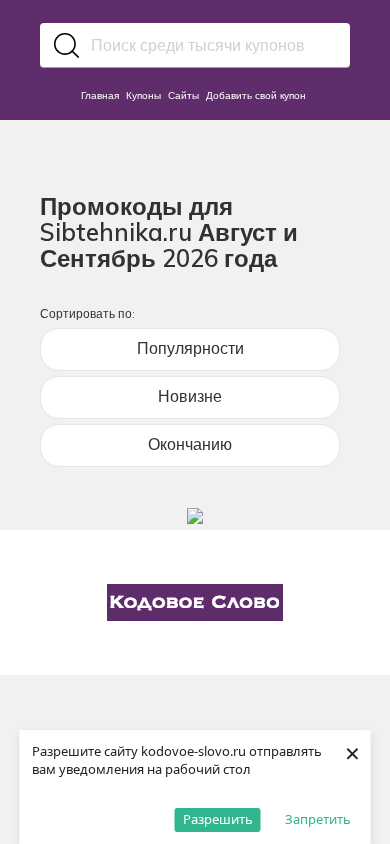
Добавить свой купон (256, 95)
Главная (100, 95)
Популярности (190, 348)
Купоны (143, 95)
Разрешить (218, 819)
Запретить (318, 819)
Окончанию (190, 444)
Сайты (183, 95)
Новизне (190, 396)
